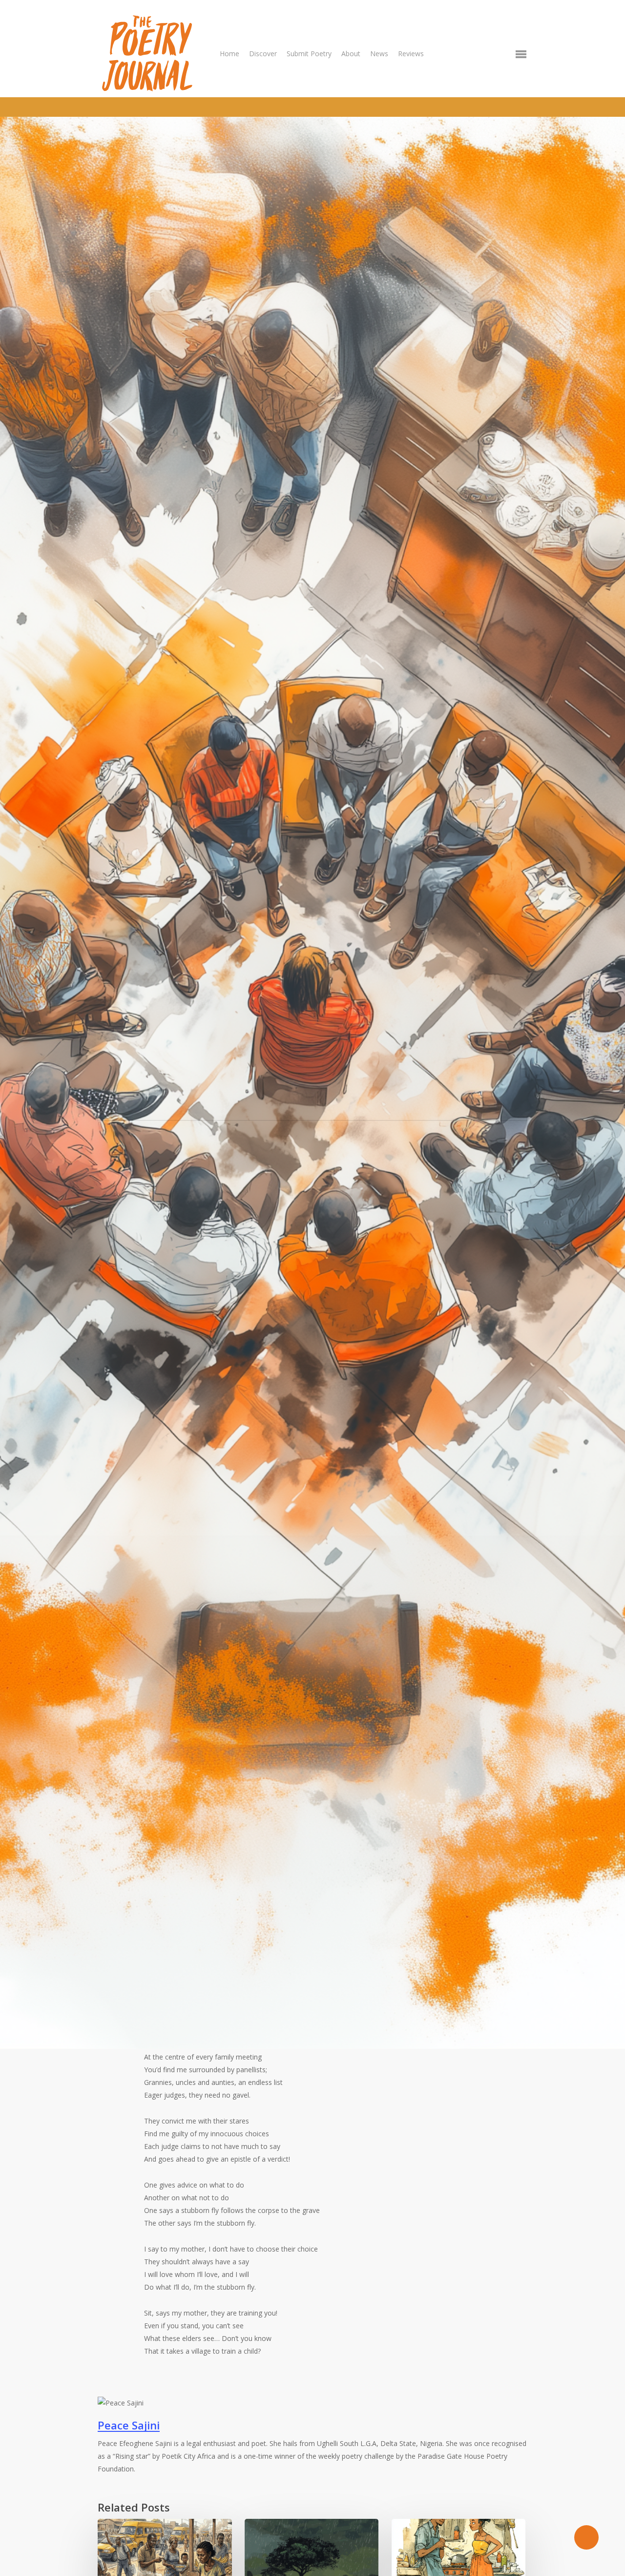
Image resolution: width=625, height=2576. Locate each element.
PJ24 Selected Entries (222, 1160)
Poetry (290, 1160)
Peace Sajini (143, 1160)
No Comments (149, 1137)
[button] (521, 54)
